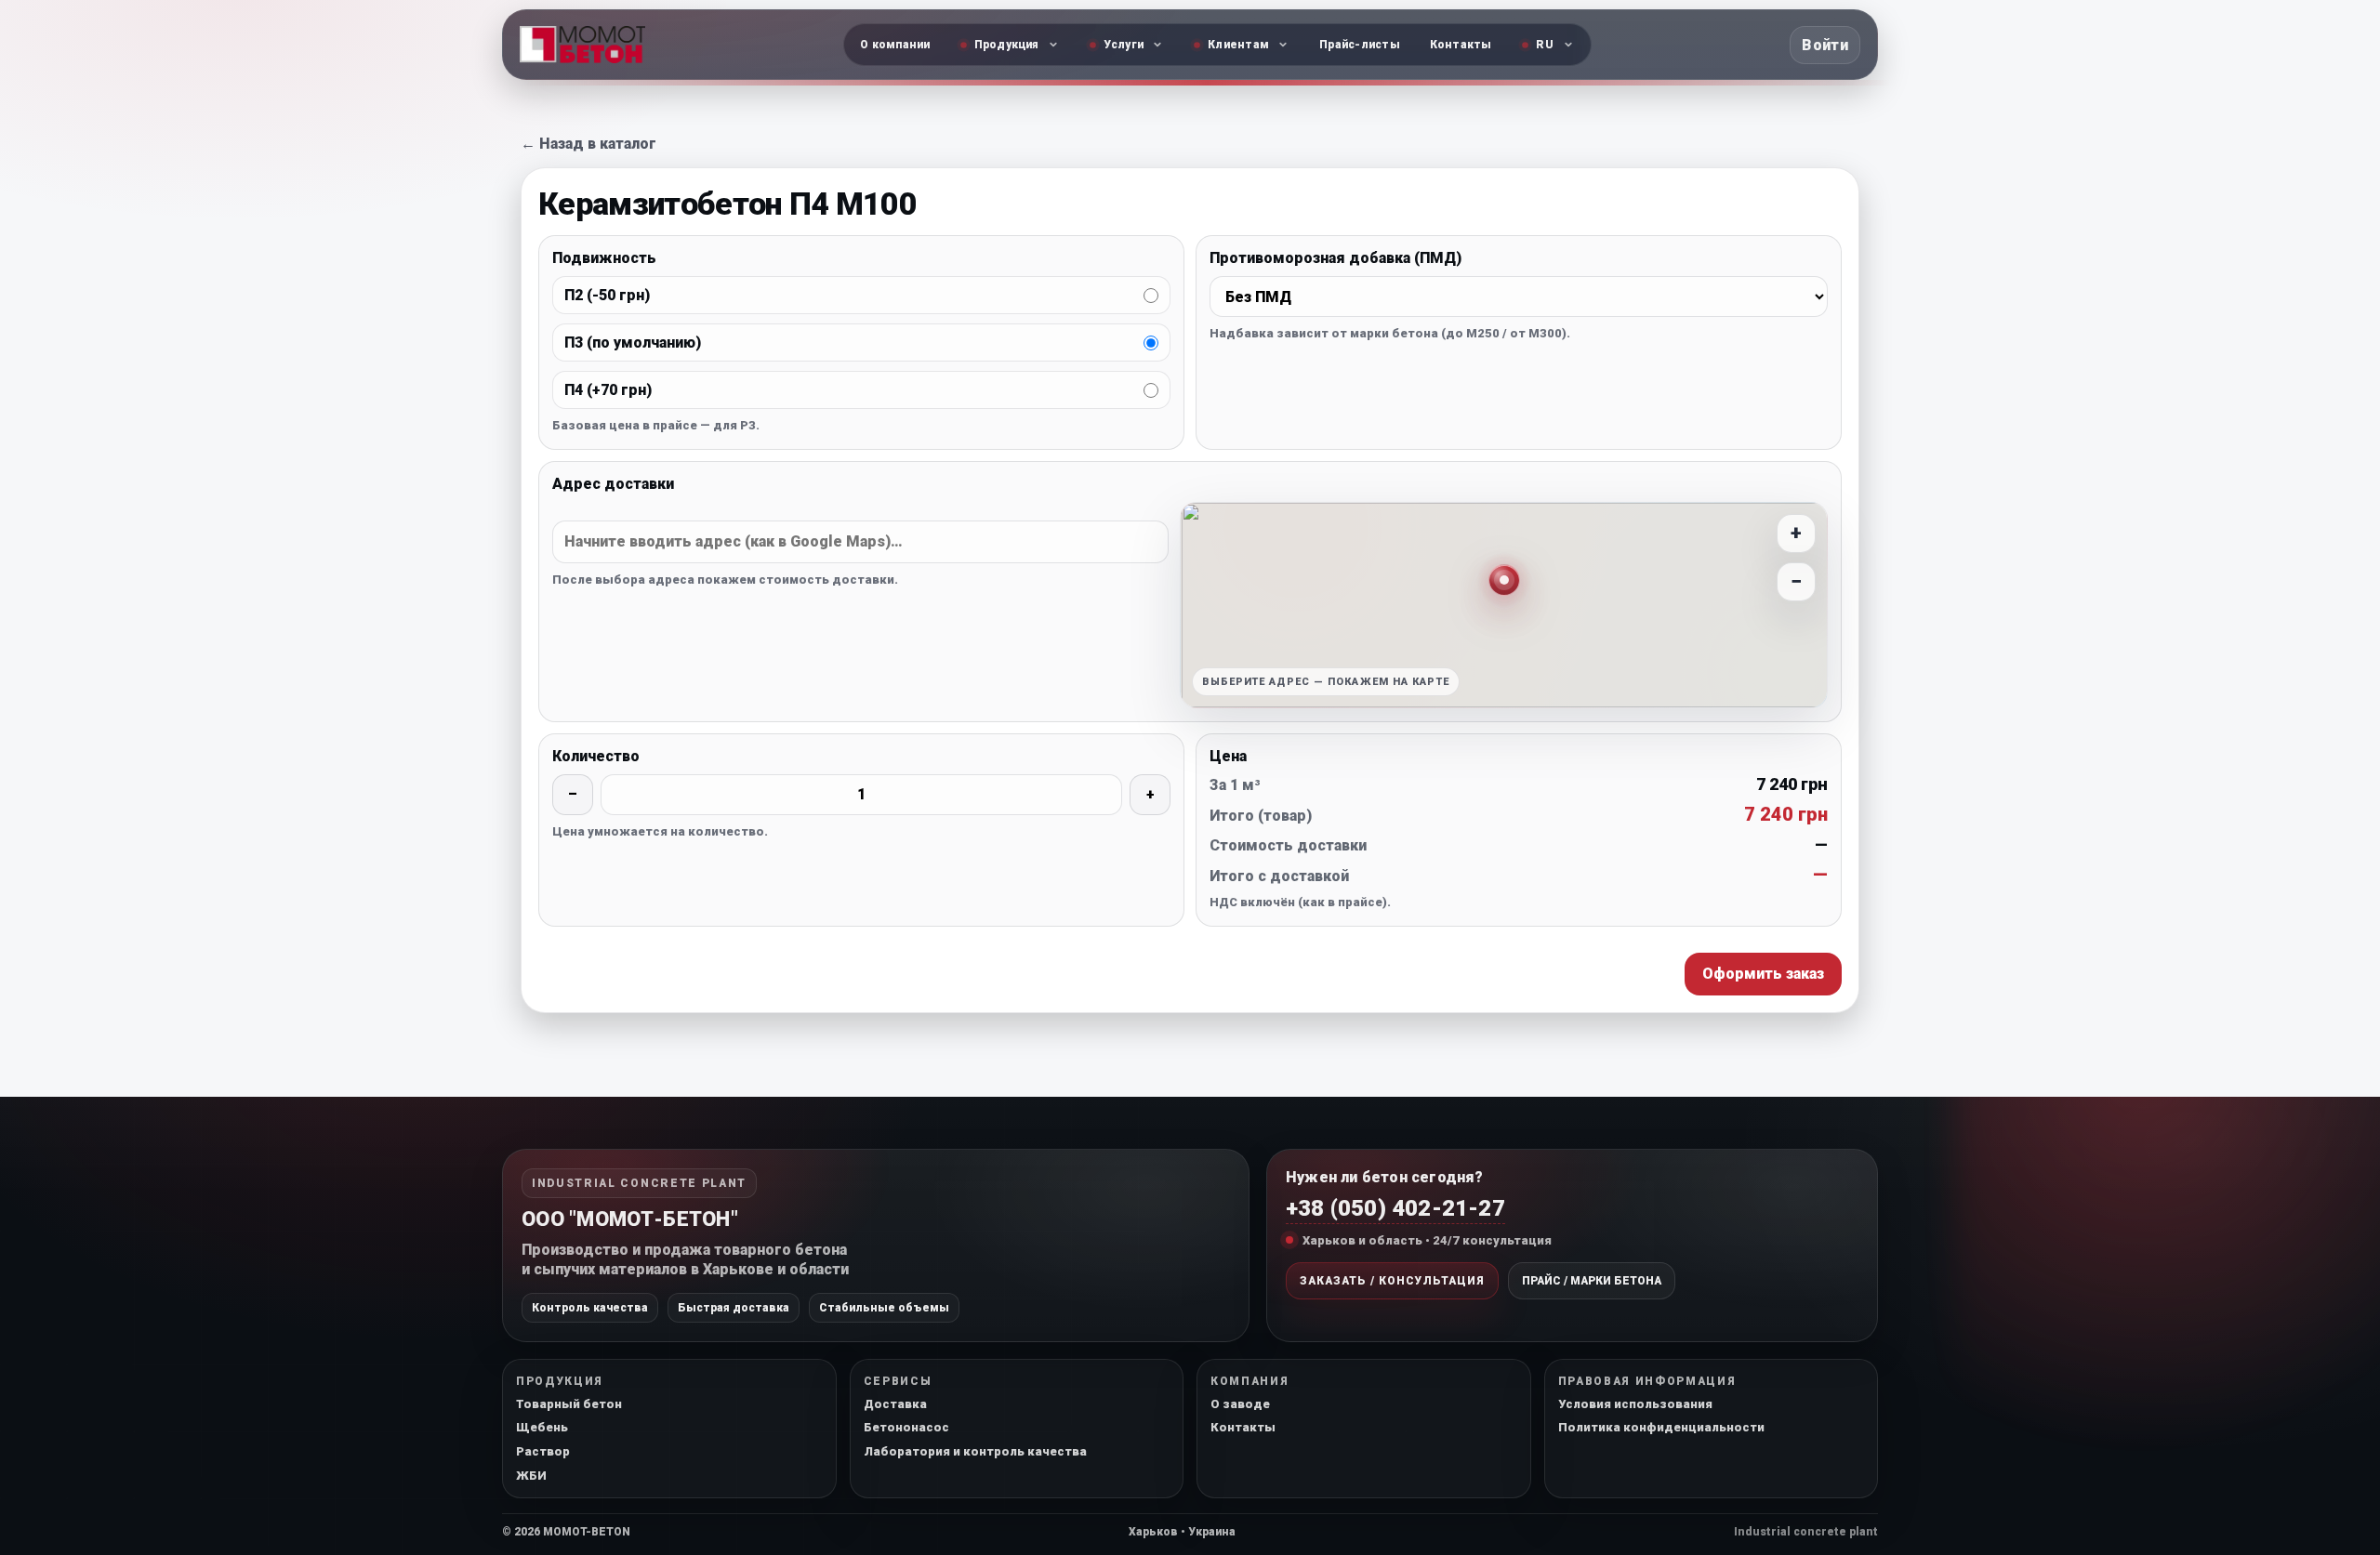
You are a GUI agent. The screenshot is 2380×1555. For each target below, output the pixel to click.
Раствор (543, 1451)
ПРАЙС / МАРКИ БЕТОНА (1592, 1281)
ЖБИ (531, 1476)
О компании (895, 45)
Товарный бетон (569, 1404)
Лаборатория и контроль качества (975, 1451)
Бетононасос (906, 1427)
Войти (1825, 45)
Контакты (1461, 45)
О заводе (1240, 1404)
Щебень (542, 1427)
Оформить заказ (1763, 974)
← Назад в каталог (588, 144)
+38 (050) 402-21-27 (1395, 1208)
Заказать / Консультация (1392, 1281)
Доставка (895, 1404)
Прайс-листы (1360, 45)
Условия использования (1635, 1404)
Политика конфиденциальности (1661, 1427)
